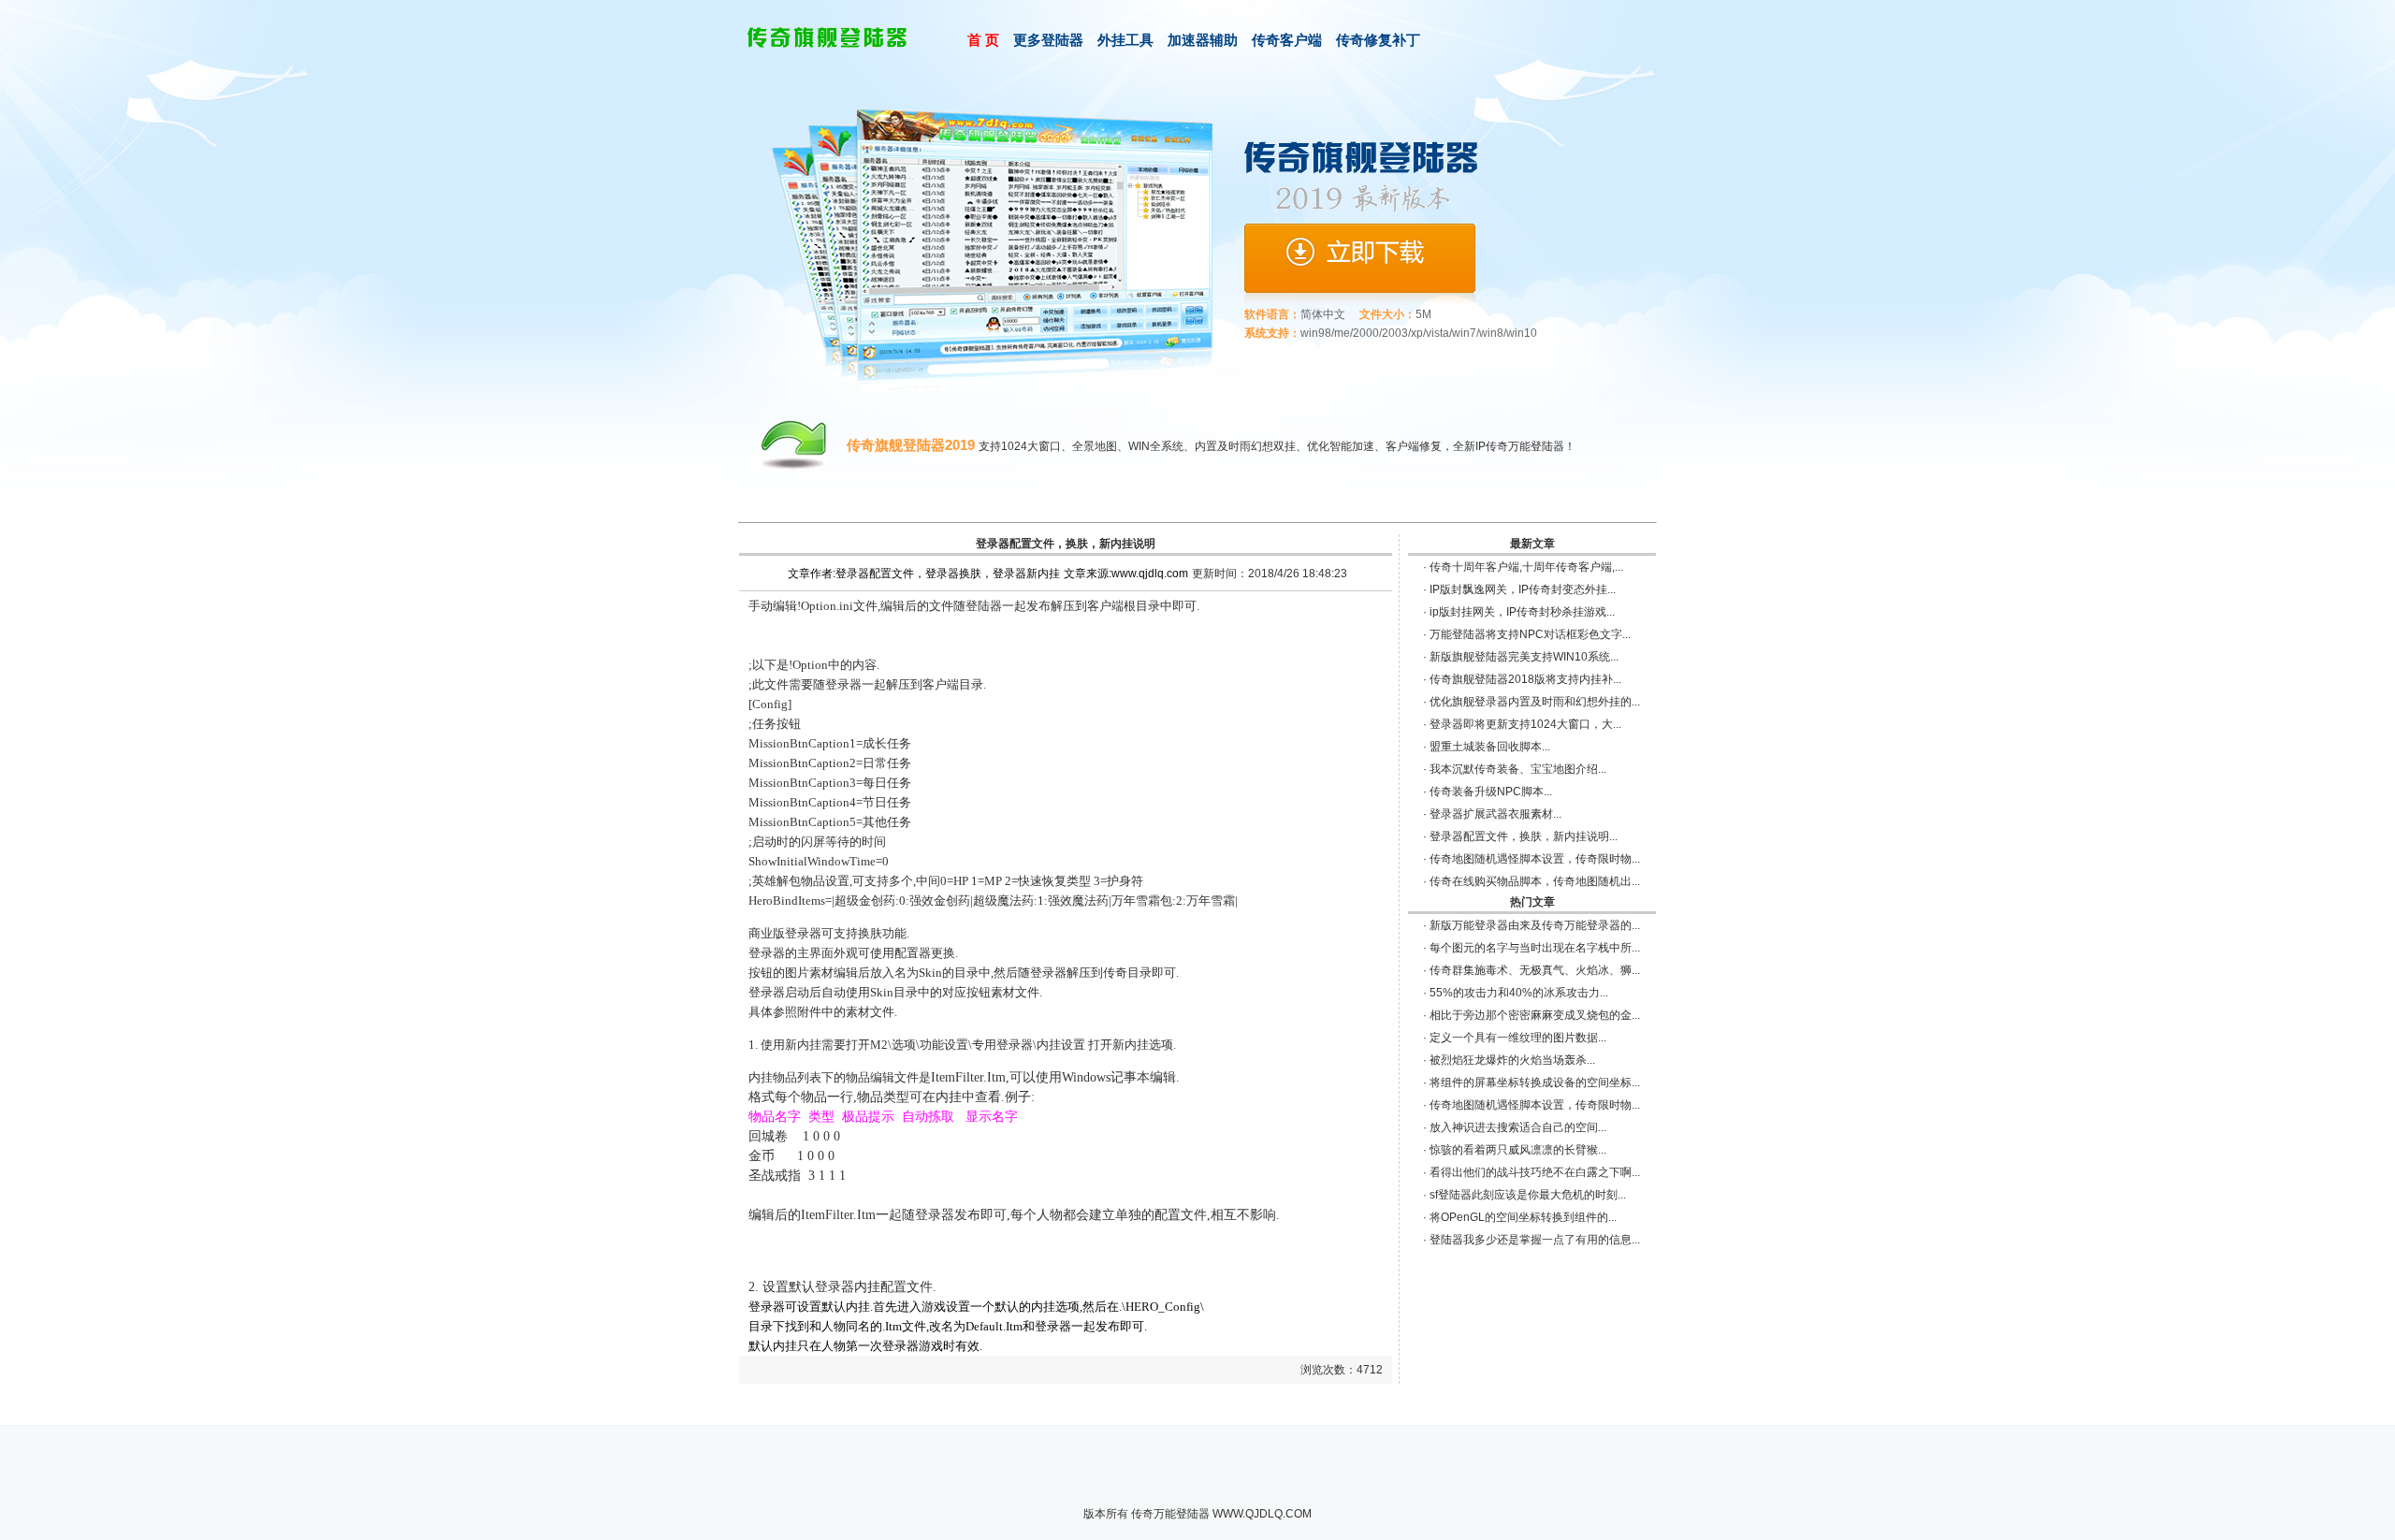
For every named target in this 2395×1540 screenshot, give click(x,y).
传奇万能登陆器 (1170, 1514)
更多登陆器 (1048, 40)
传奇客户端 (1287, 40)
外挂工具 (1125, 40)
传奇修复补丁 (1378, 40)
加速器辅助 (1203, 40)
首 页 (983, 40)
